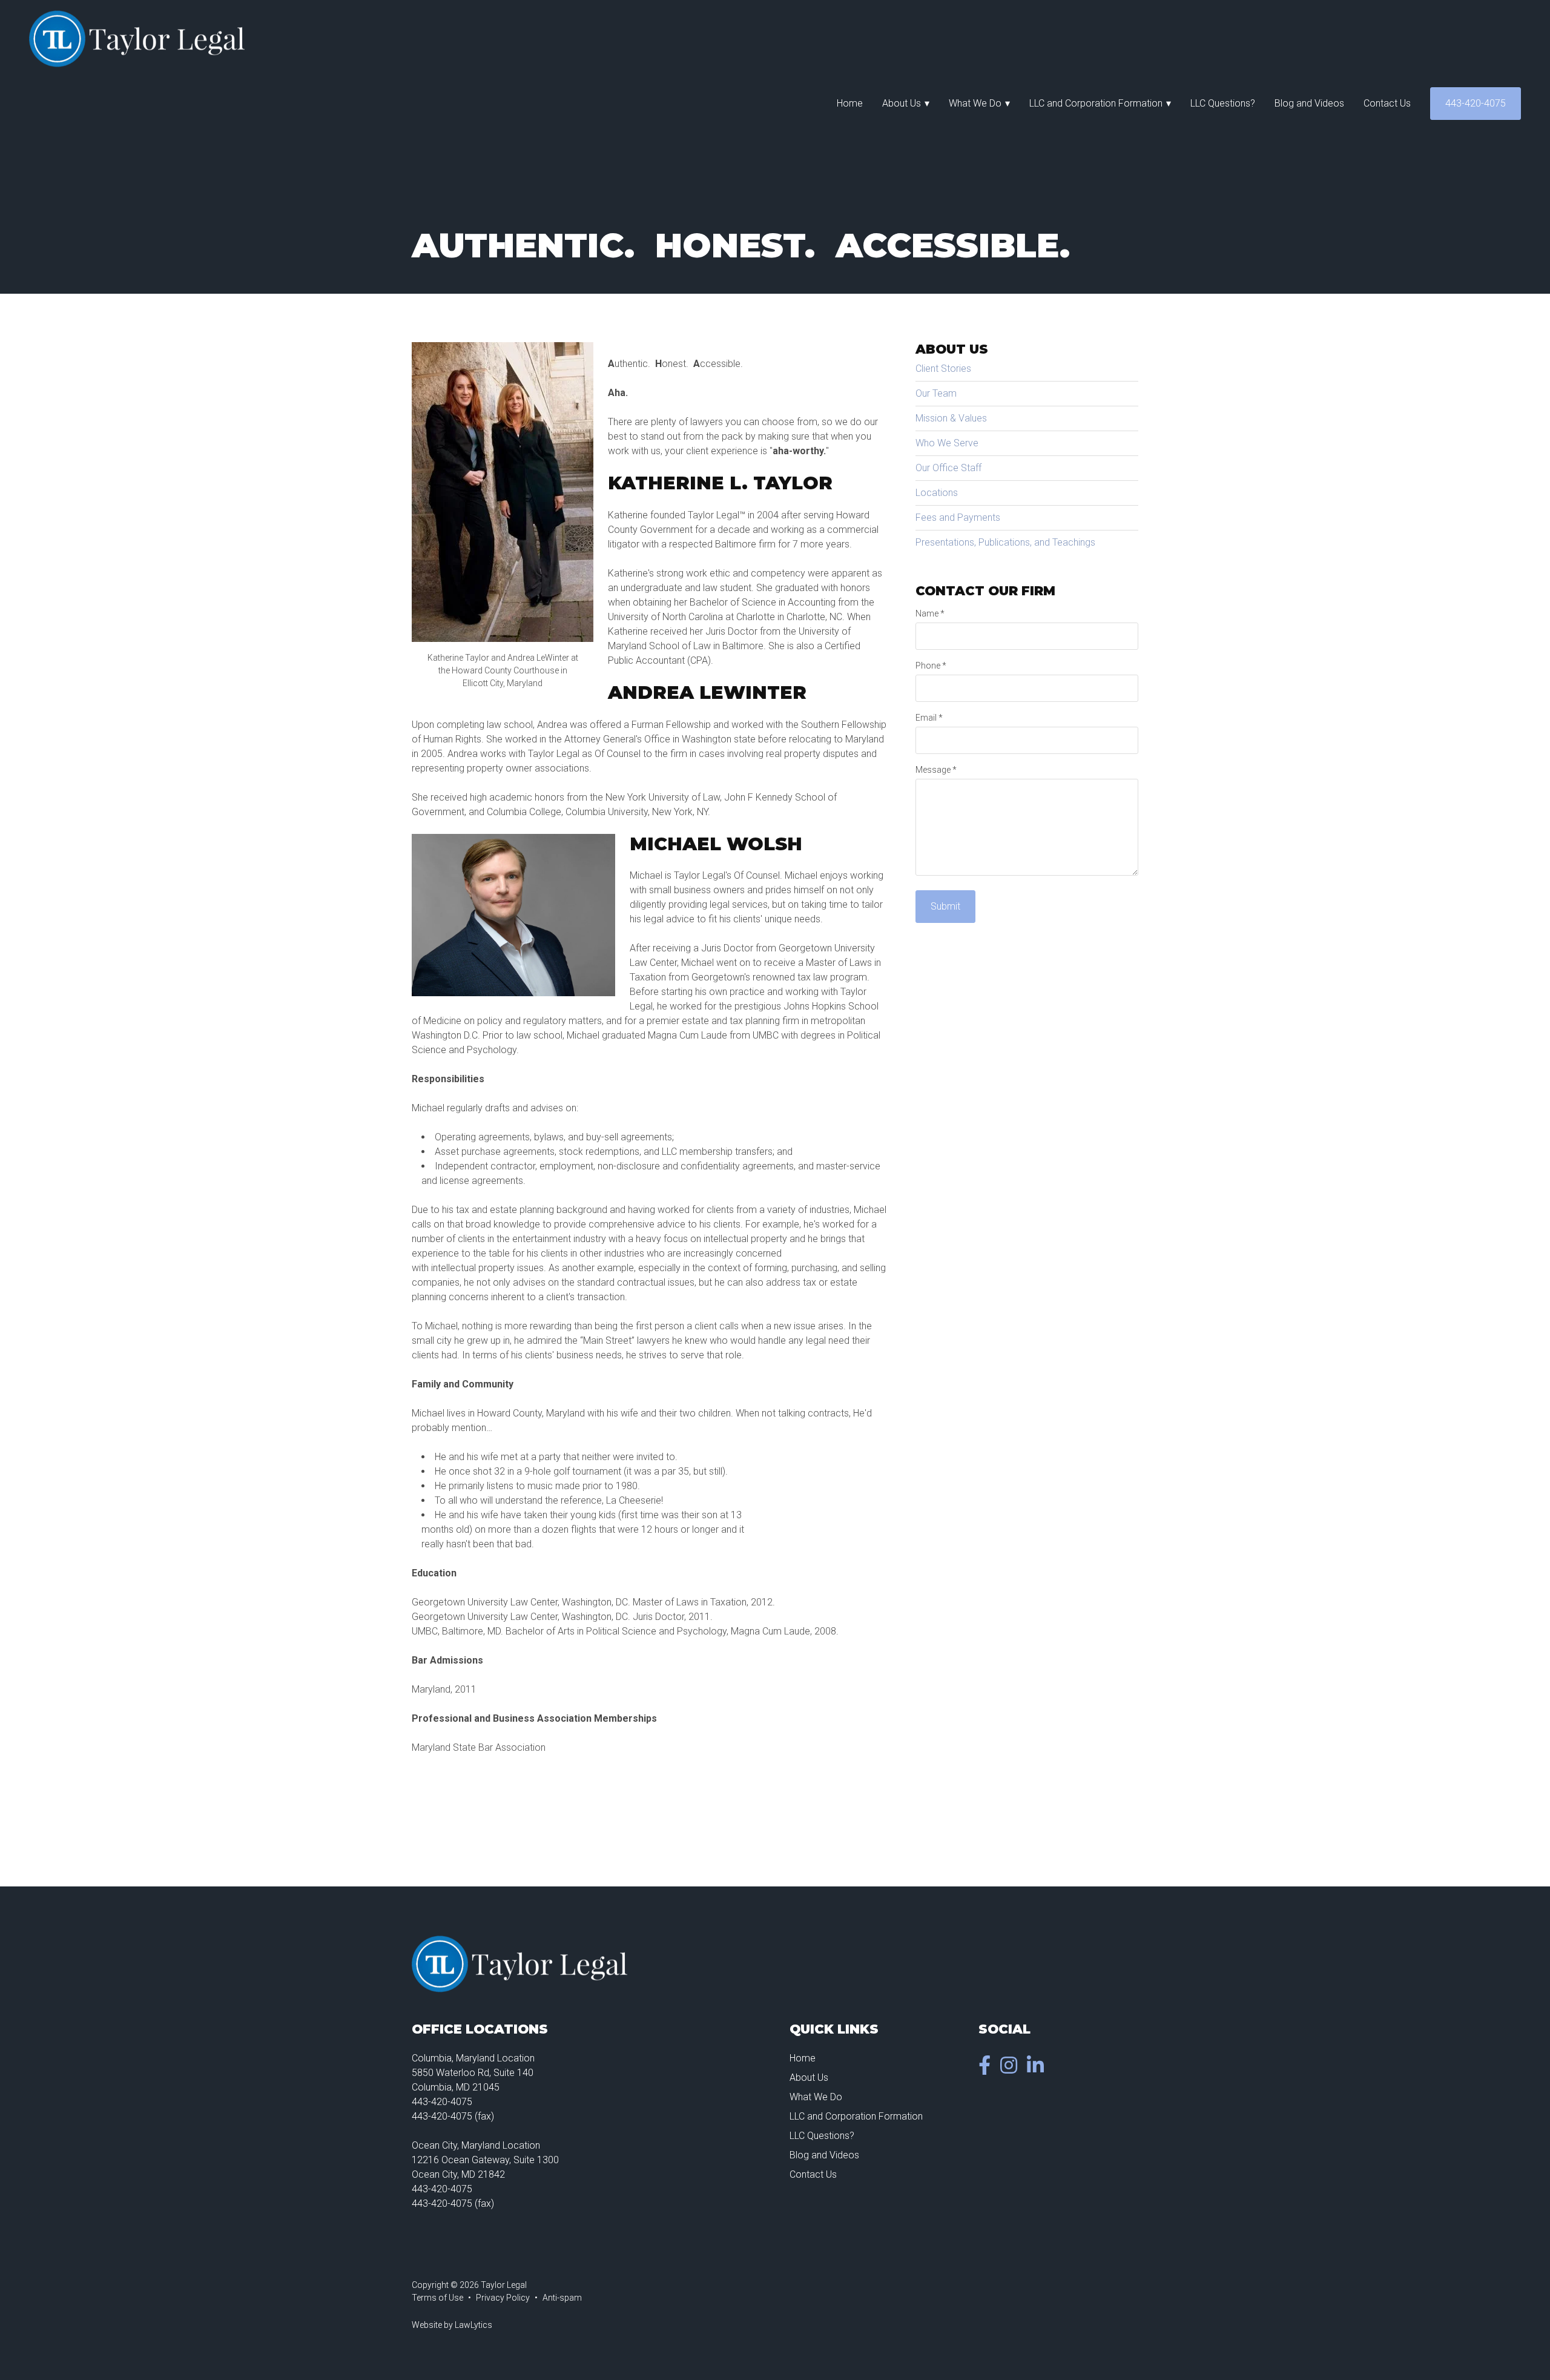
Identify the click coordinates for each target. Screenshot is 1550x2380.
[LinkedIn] (1038, 2069)
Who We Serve (947, 443)
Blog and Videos (1309, 103)
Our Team (936, 393)
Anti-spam (562, 2298)
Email (929, 718)
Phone (931, 666)
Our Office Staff (948, 468)
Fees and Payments (958, 517)
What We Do (975, 103)
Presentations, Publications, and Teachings (1005, 542)
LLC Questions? (1223, 103)
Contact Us (1387, 103)
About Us (902, 103)
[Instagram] (1011, 2069)
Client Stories (943, 369)
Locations (937, 493)
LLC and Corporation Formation (1096, 103)
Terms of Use (437, 2298)
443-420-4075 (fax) (453, 2116)
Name (930, 613)
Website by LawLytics (452, 2325)
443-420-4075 (1476, 103)
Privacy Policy (503, 2298)
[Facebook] (987, 2069)
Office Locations (480, 2029)
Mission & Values (951, 418)
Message (936, 770)
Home (850, 103)
